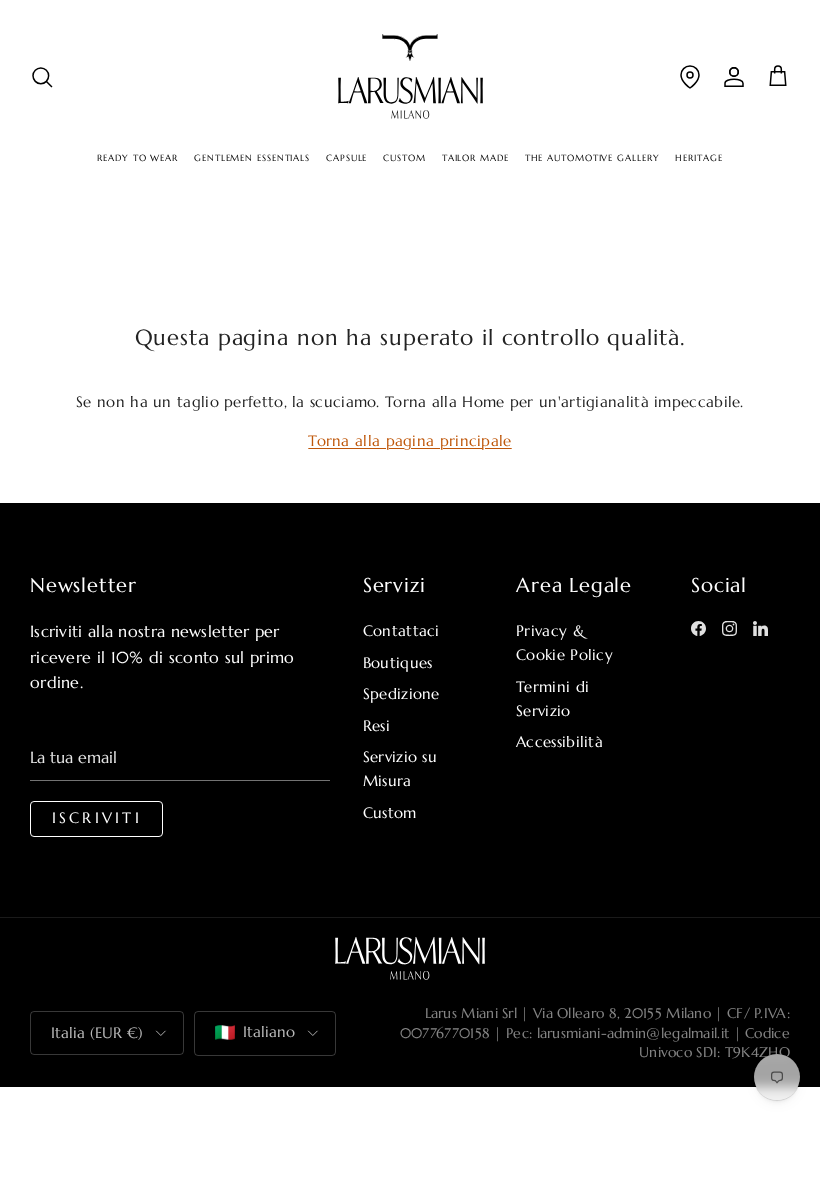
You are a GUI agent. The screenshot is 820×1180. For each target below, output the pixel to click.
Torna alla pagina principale (409, 440)
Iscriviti (97, 818)
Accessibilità (559, 741)
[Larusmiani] (410, 76)
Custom (390, 812)
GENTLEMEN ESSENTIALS (252, 158)
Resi (376, 725)
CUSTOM (404, 158)
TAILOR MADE (475, 158)
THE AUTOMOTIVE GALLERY (592, 158)
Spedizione (401, 693)
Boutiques (398, 662)
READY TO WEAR (137, 158)
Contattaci (401, 630)
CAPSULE (346, 158)
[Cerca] (42, 76)
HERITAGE (698, 158)
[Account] (734, 76)
